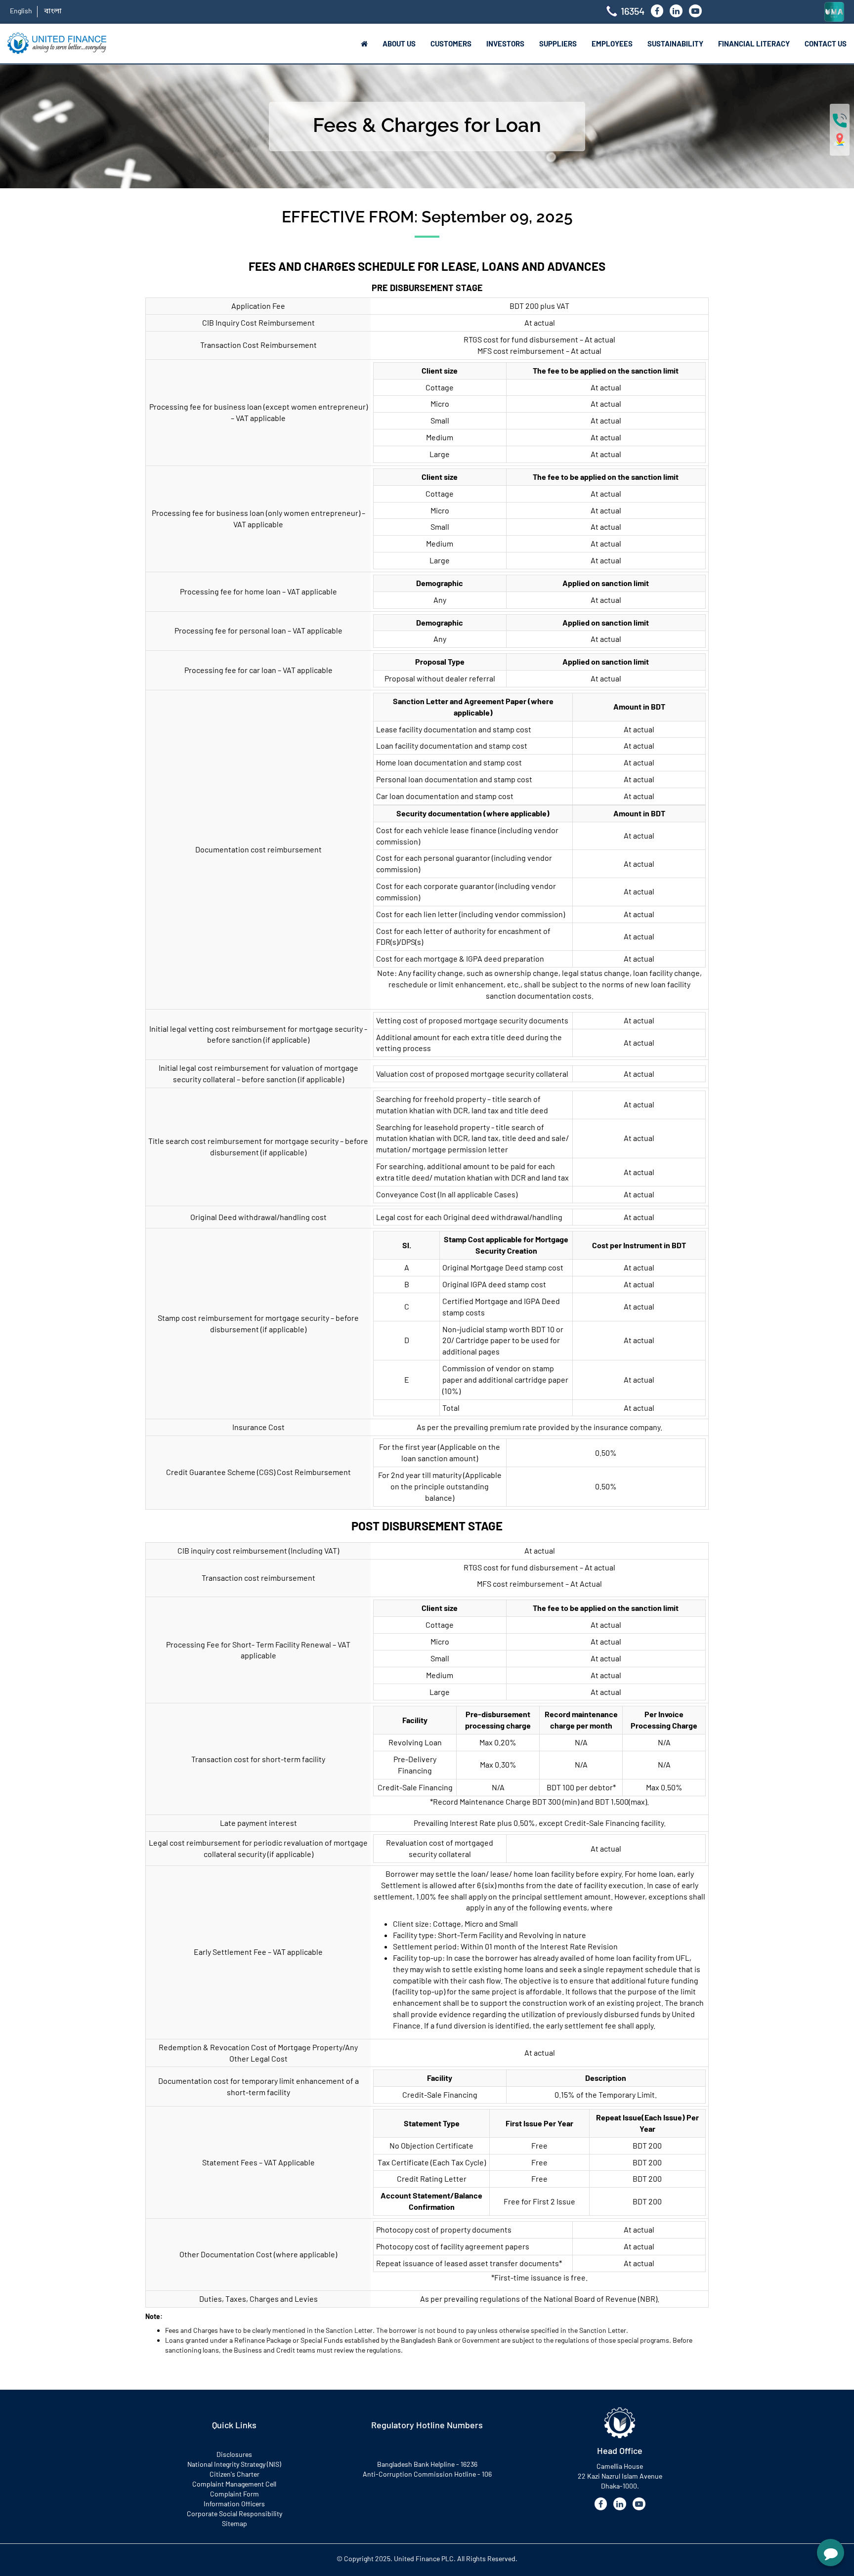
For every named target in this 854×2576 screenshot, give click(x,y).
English (21, 11)
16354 (633, 11)
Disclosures (234, 2454)
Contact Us (826, 43)
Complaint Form (235, 2494)
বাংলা (53, 11)
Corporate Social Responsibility (235, 2513)
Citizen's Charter (235, 2474)
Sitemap (235, 2523)
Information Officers (234, 2504)
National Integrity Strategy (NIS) (234, 2464)
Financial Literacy (754, 43)
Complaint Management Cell (234, 2484)
